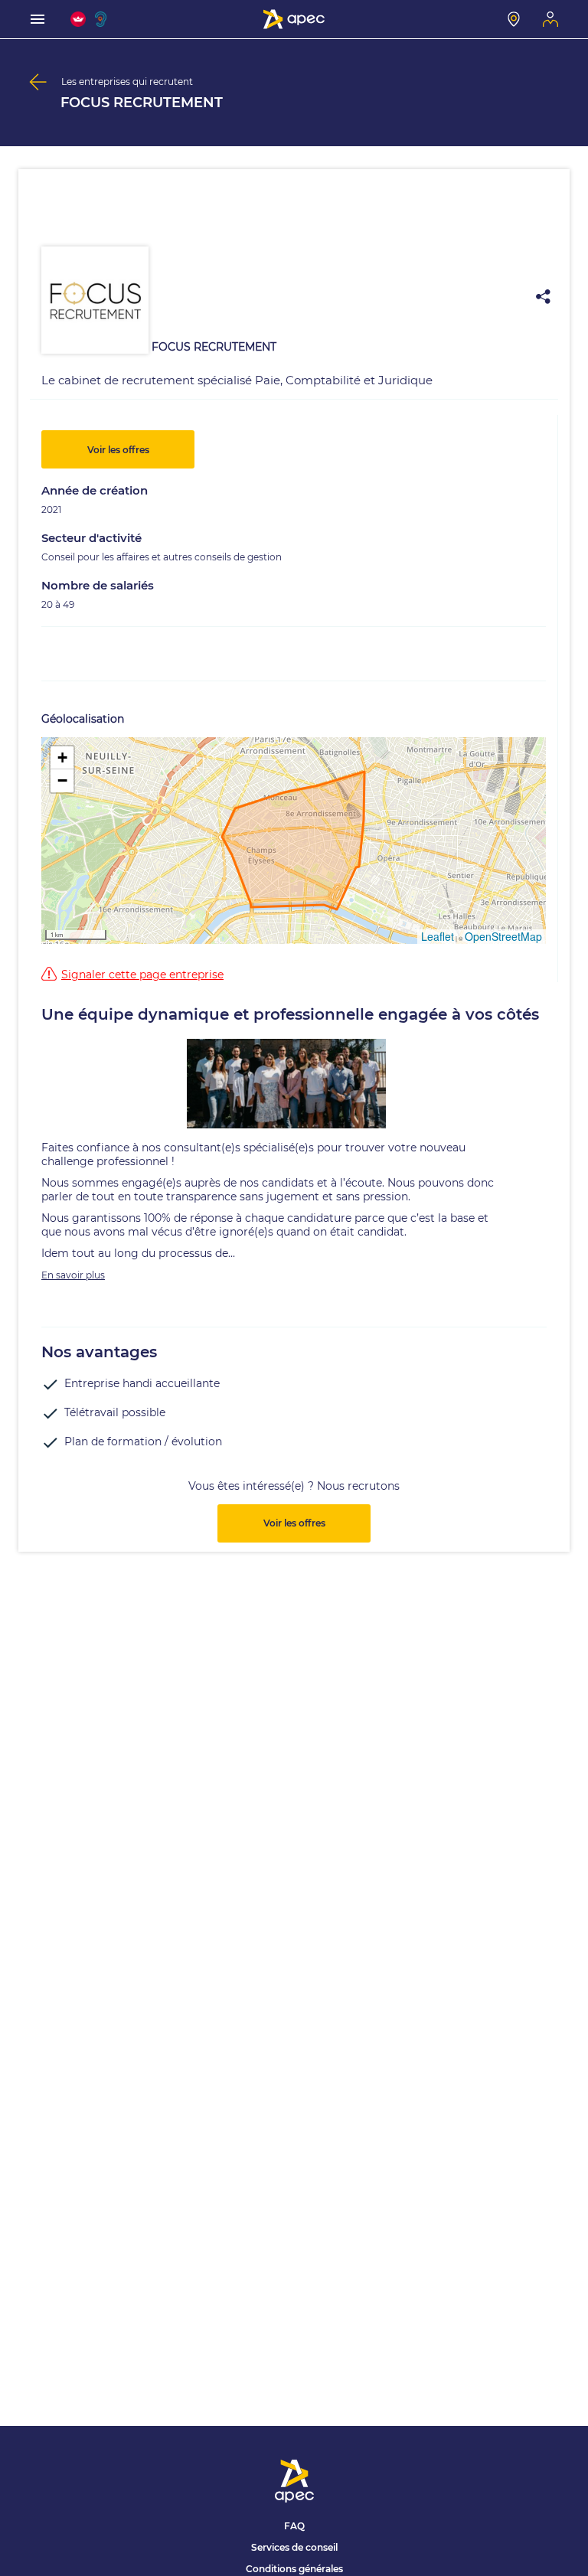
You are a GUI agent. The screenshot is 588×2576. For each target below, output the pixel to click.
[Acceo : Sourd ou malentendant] (103, 19)
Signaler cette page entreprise (142, 975)
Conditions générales (294, 2569)
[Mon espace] (550, 19)
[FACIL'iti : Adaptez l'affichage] (78, 19)
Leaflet (438, 936)
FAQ (294, 2526)
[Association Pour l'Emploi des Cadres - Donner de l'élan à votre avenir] (294, 19)
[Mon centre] (514, 19)
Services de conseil (294, 2547)
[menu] (38, 19)
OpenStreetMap (503, 936)
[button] (62, 758)
